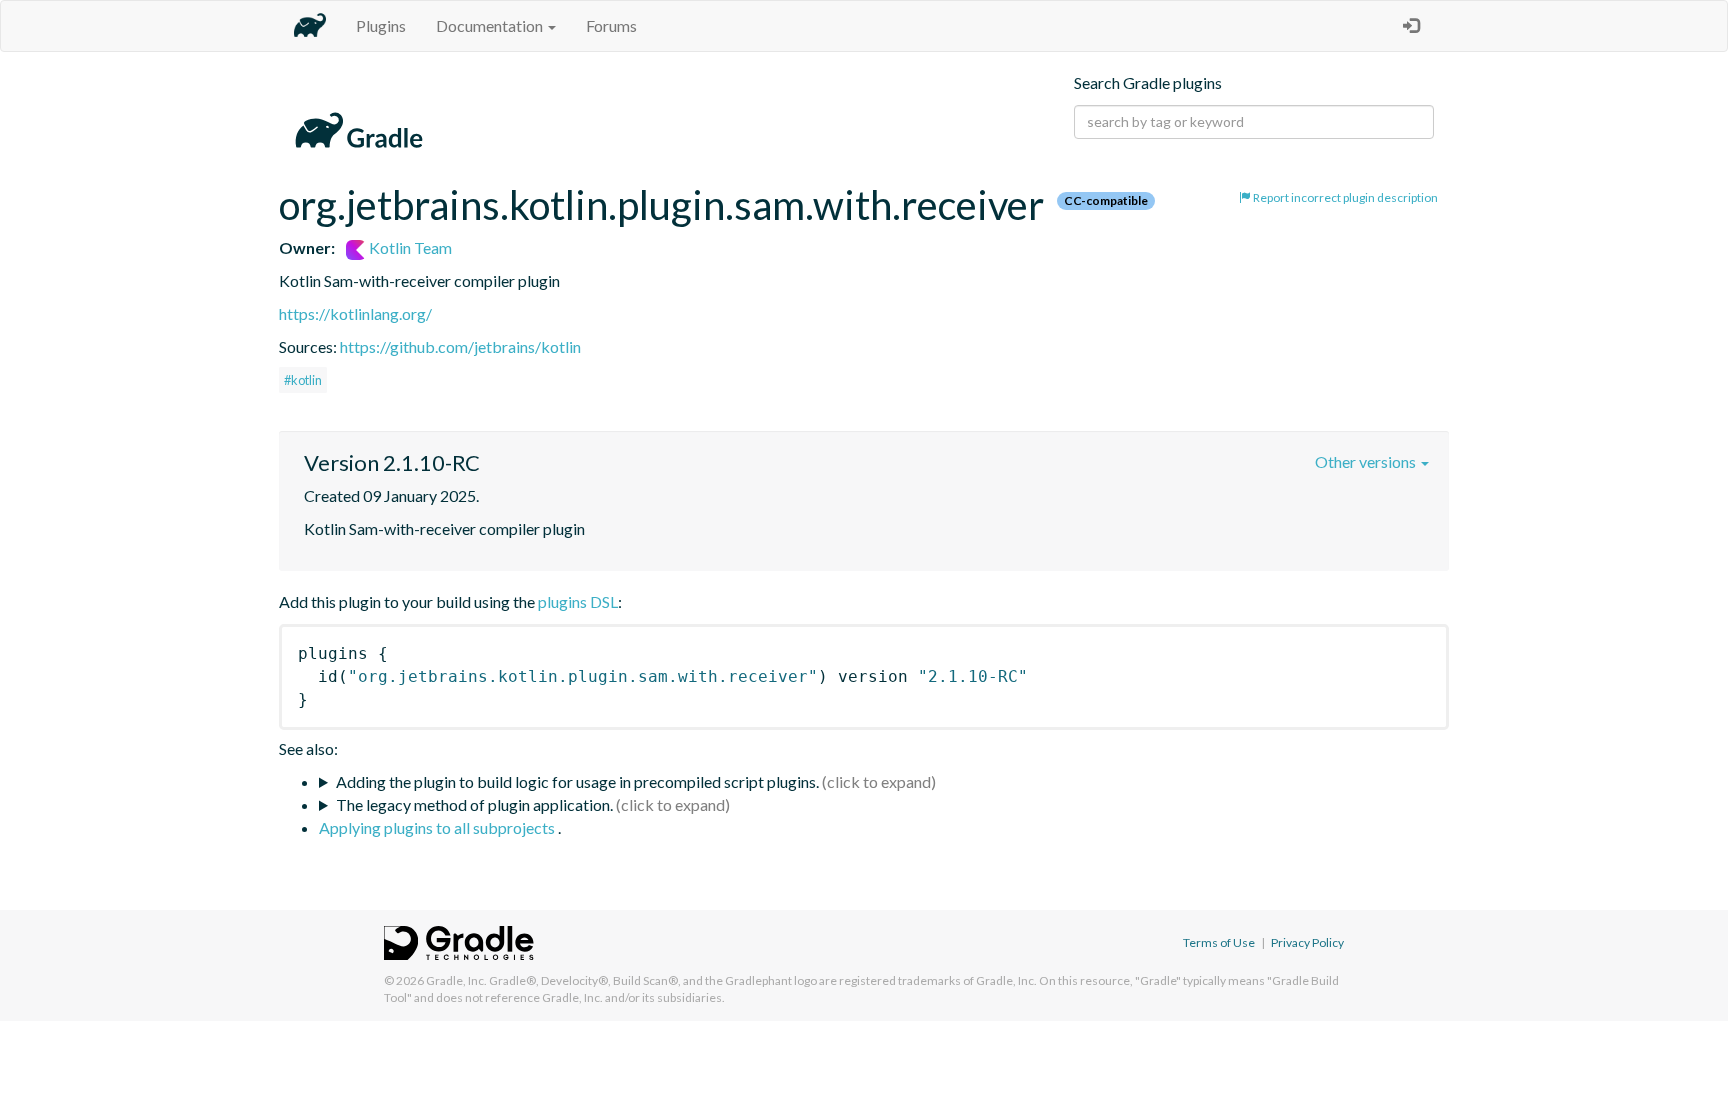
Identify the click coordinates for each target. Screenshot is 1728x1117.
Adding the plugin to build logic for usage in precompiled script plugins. (577, 781)
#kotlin (303, 380)
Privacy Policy (1307, 942)
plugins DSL (578, 601)
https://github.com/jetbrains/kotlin (460, 346)
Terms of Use (1219, 942)
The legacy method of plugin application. (474, 804)
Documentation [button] (491, 25)
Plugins (381, 25)
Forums (611, 25)
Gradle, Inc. (456, 980)
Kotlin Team (409, 247)
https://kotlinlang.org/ (355, 313)
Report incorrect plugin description (1344, 197)
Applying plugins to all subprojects (438, 827)
